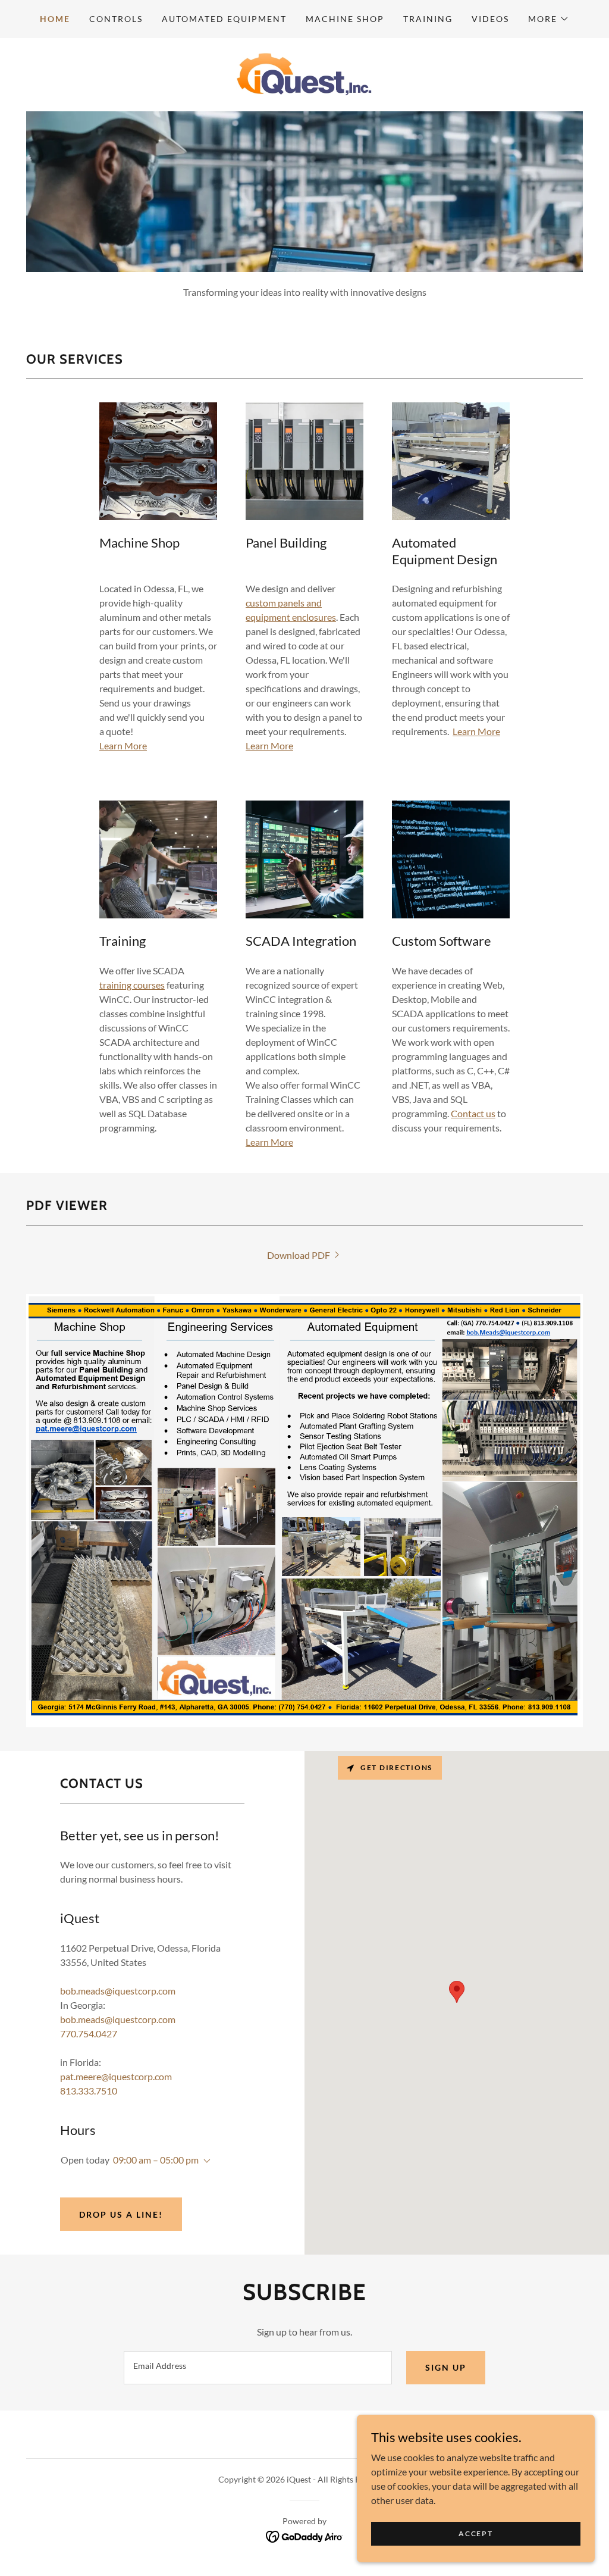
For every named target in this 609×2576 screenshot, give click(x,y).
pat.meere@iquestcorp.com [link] (116, 2076)
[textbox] (258, 2368)
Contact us (473, 1113)
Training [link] (428, 19)
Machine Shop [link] (345, 19)
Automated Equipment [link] (224, 19)
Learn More (123, 745)
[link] (304, 74)
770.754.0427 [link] (89, 2033)
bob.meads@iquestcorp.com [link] (118, 1991)
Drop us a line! (121, 2214)
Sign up (446, 2367)
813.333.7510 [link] (89, 2091)
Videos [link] (490, 19)
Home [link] (55, 19)
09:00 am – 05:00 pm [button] (156, 2160)
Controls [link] (116, 19)
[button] (549, 19)
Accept (475, 2533)
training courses (132, 985)
